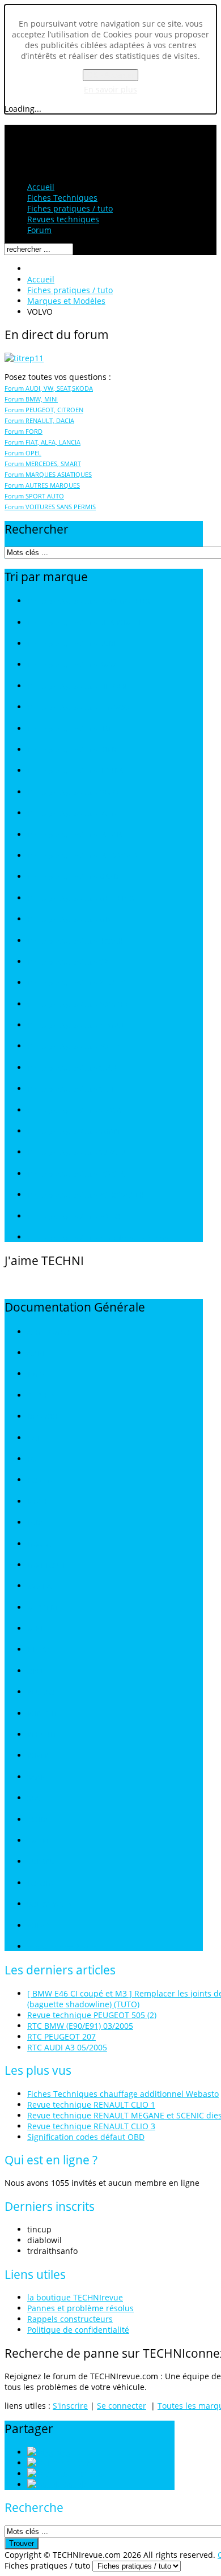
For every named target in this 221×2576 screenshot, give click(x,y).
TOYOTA (40, 1883)
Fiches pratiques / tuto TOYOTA (76, 1174)
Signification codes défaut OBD (86, 2137)
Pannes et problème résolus (80, 2308)
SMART (39, 1841)
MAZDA (39, 1586)
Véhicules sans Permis (62, 1947)
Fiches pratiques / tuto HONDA (75, 771)
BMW (36, 1374)
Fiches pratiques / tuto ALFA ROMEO (84, 623)
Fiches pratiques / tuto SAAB (72, 1068)
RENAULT (42, 1735)
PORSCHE (42, 1714)
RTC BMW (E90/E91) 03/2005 (80, 2026)
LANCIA (39, 1544)
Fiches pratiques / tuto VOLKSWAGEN (86, 1195)
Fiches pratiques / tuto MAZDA (75, 877)
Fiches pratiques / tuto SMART (74, 1132)
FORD (36, 1459)
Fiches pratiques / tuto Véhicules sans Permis (98, 1238)
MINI (35, 1629)
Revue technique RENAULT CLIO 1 (91, 2105)
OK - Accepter (110, 75)
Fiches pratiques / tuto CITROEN (77, 686)
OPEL (35, 1671)
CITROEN (41, 1396)
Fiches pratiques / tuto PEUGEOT (78, 983)
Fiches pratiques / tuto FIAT (70, 729)
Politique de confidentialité (78, 2330)
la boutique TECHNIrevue (75, 2297)
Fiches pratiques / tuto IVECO (73, 792)
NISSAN (39, 1650)
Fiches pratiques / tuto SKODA (74, 1111)
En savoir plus (110, 89)
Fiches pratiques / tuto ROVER (73, 1046)
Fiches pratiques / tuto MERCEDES (81, 898)
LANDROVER (47, 1565)
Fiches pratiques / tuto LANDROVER (82, 856)
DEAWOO (42, 1417)
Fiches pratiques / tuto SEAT (71, 1089)
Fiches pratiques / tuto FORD (72, 750)
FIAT (34, 1438)
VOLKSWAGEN (50, 1904)
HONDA (40, 1480)
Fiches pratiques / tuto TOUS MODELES (89, 601)
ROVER (38, 1756)
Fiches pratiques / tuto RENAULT (78, 1025)
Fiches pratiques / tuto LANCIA (75, 835)
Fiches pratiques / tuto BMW (71, 665)
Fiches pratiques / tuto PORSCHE (78, 1004)
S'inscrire (70, 2406)
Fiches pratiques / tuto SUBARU (76, 1152)
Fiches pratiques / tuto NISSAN (75, 941)
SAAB (36, 1777)
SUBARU (41, 1862)
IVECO (37, 1502)
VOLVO (38, 1926)
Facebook (89, 2474)
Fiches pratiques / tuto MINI (70, 919)
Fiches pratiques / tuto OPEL (71, 962)
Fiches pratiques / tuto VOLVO (74, 1217)
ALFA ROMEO (48, 1332)
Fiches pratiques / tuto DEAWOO (78, 707)
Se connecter (122, 2406)
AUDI (35, 1353)
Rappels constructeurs (70, 2319)
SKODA (39, 1820)
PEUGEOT (43, 1692)
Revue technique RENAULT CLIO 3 (91, 2126)
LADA (36, 1523)
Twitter (76, 2463)
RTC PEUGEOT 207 (61, 2036)
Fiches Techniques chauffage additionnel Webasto (123, 2094)
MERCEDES (45, 1608)
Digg (62, 2452)
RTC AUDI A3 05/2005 (67, 2047)
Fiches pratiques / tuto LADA (72, 813)
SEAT (35, 1798)
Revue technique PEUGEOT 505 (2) (92, 2015)
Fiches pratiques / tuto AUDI (71, 644)
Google (75, 2484)
